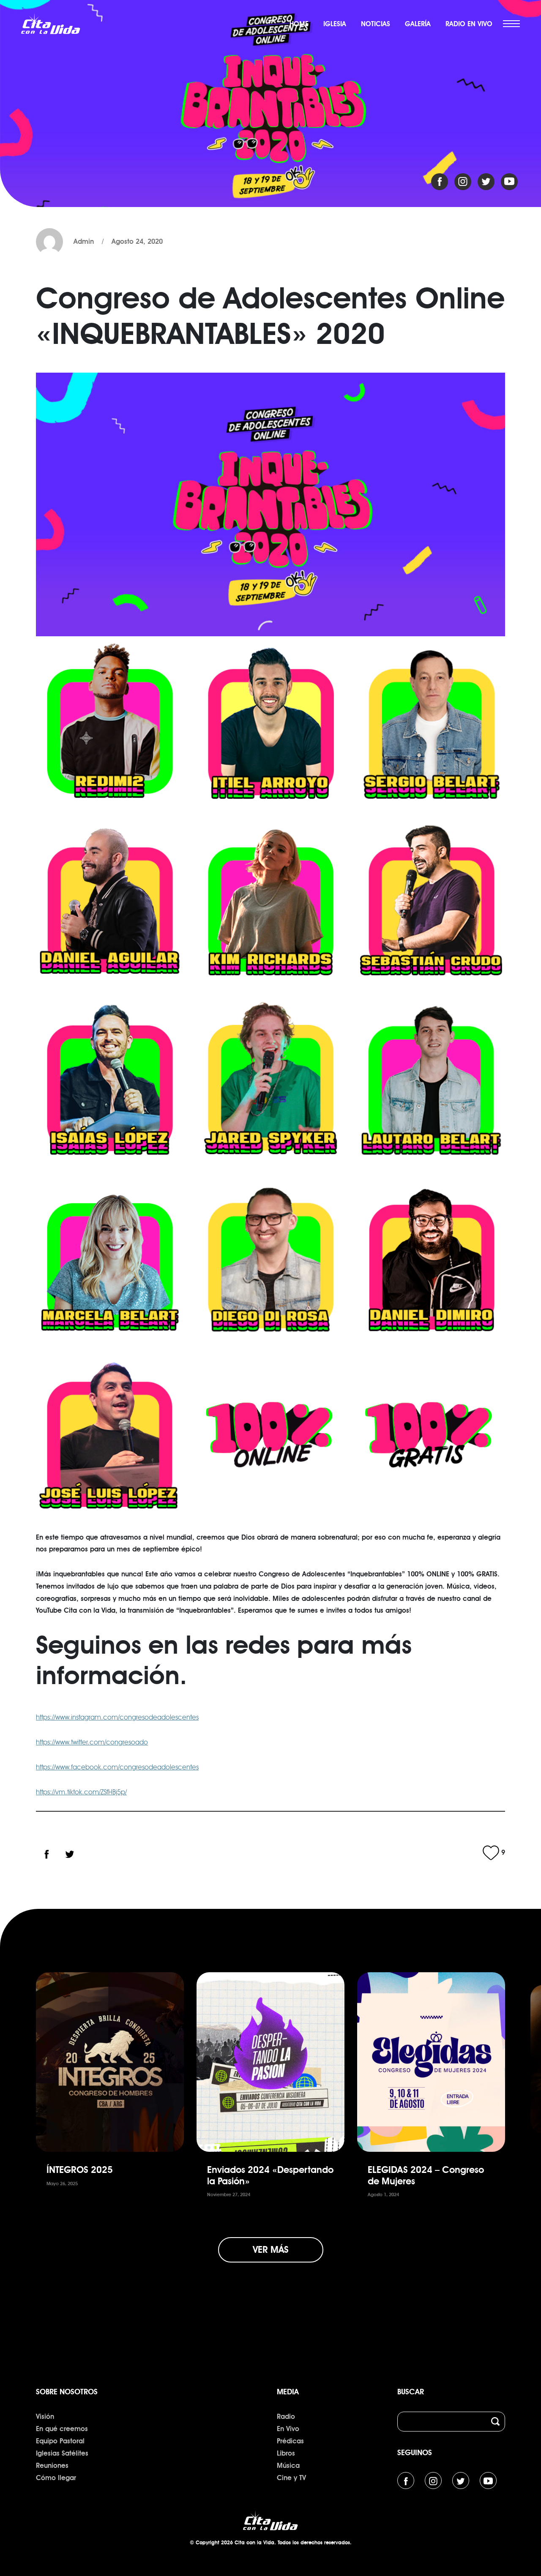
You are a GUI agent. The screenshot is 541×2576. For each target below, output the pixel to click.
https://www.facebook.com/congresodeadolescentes (117, 1767)
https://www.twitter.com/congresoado (92, 1742)
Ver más (271, 2250)
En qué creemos (62, 2429)
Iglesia (335, 24)
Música (288, 2466)
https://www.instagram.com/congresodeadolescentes (117, 1717)
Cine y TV (291, 2478)
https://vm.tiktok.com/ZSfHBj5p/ (81, 1792)
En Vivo (288, 2429)
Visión (45, 2417)
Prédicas (290, 2441)
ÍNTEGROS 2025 (80, 2170)
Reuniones (52, 2466)
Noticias (376, 24)
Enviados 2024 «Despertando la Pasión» (270, 2175)
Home (299, 24)
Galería (418, 24)
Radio (286, 2417)
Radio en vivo (469, 24)
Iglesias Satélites (62, 2453)
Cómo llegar (56, 2478)
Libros (286, 2453)
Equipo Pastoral (60, 2441)
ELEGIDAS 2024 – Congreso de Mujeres (426, 2175)
